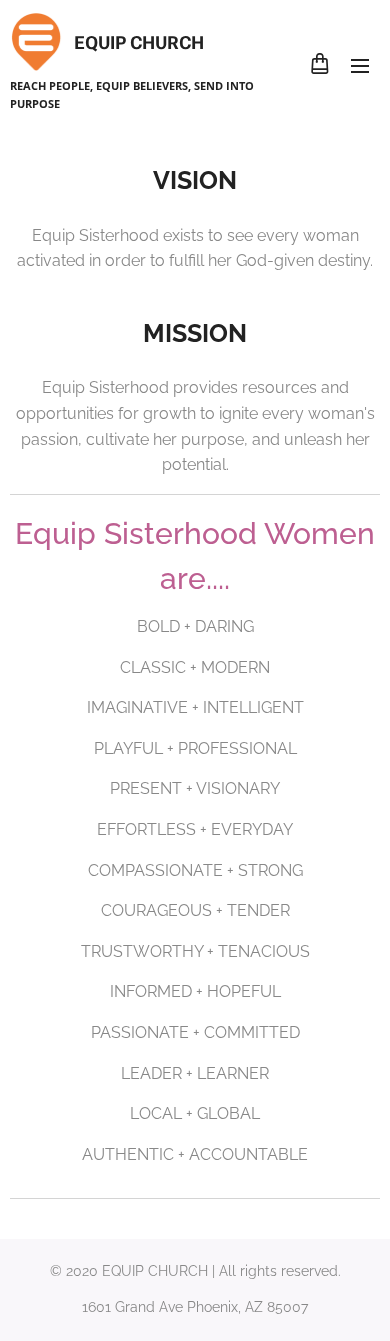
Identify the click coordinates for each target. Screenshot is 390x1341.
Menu (360, 65)
